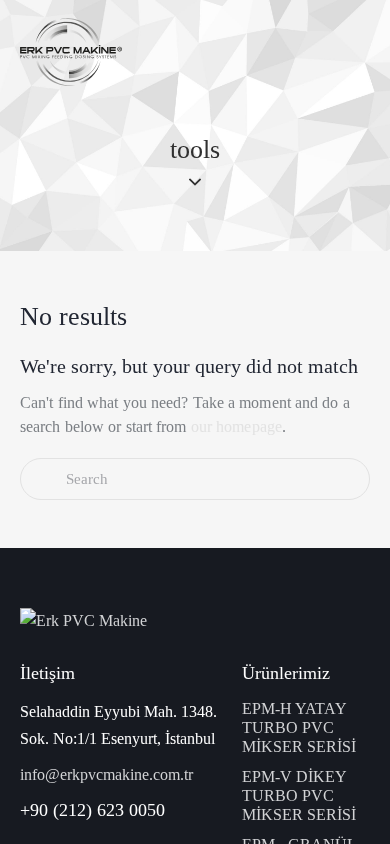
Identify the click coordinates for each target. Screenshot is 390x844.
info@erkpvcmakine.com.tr (106, 774)
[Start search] (43, 479)
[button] (364, 52)
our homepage (236, 426)
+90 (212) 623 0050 (92, 810)
